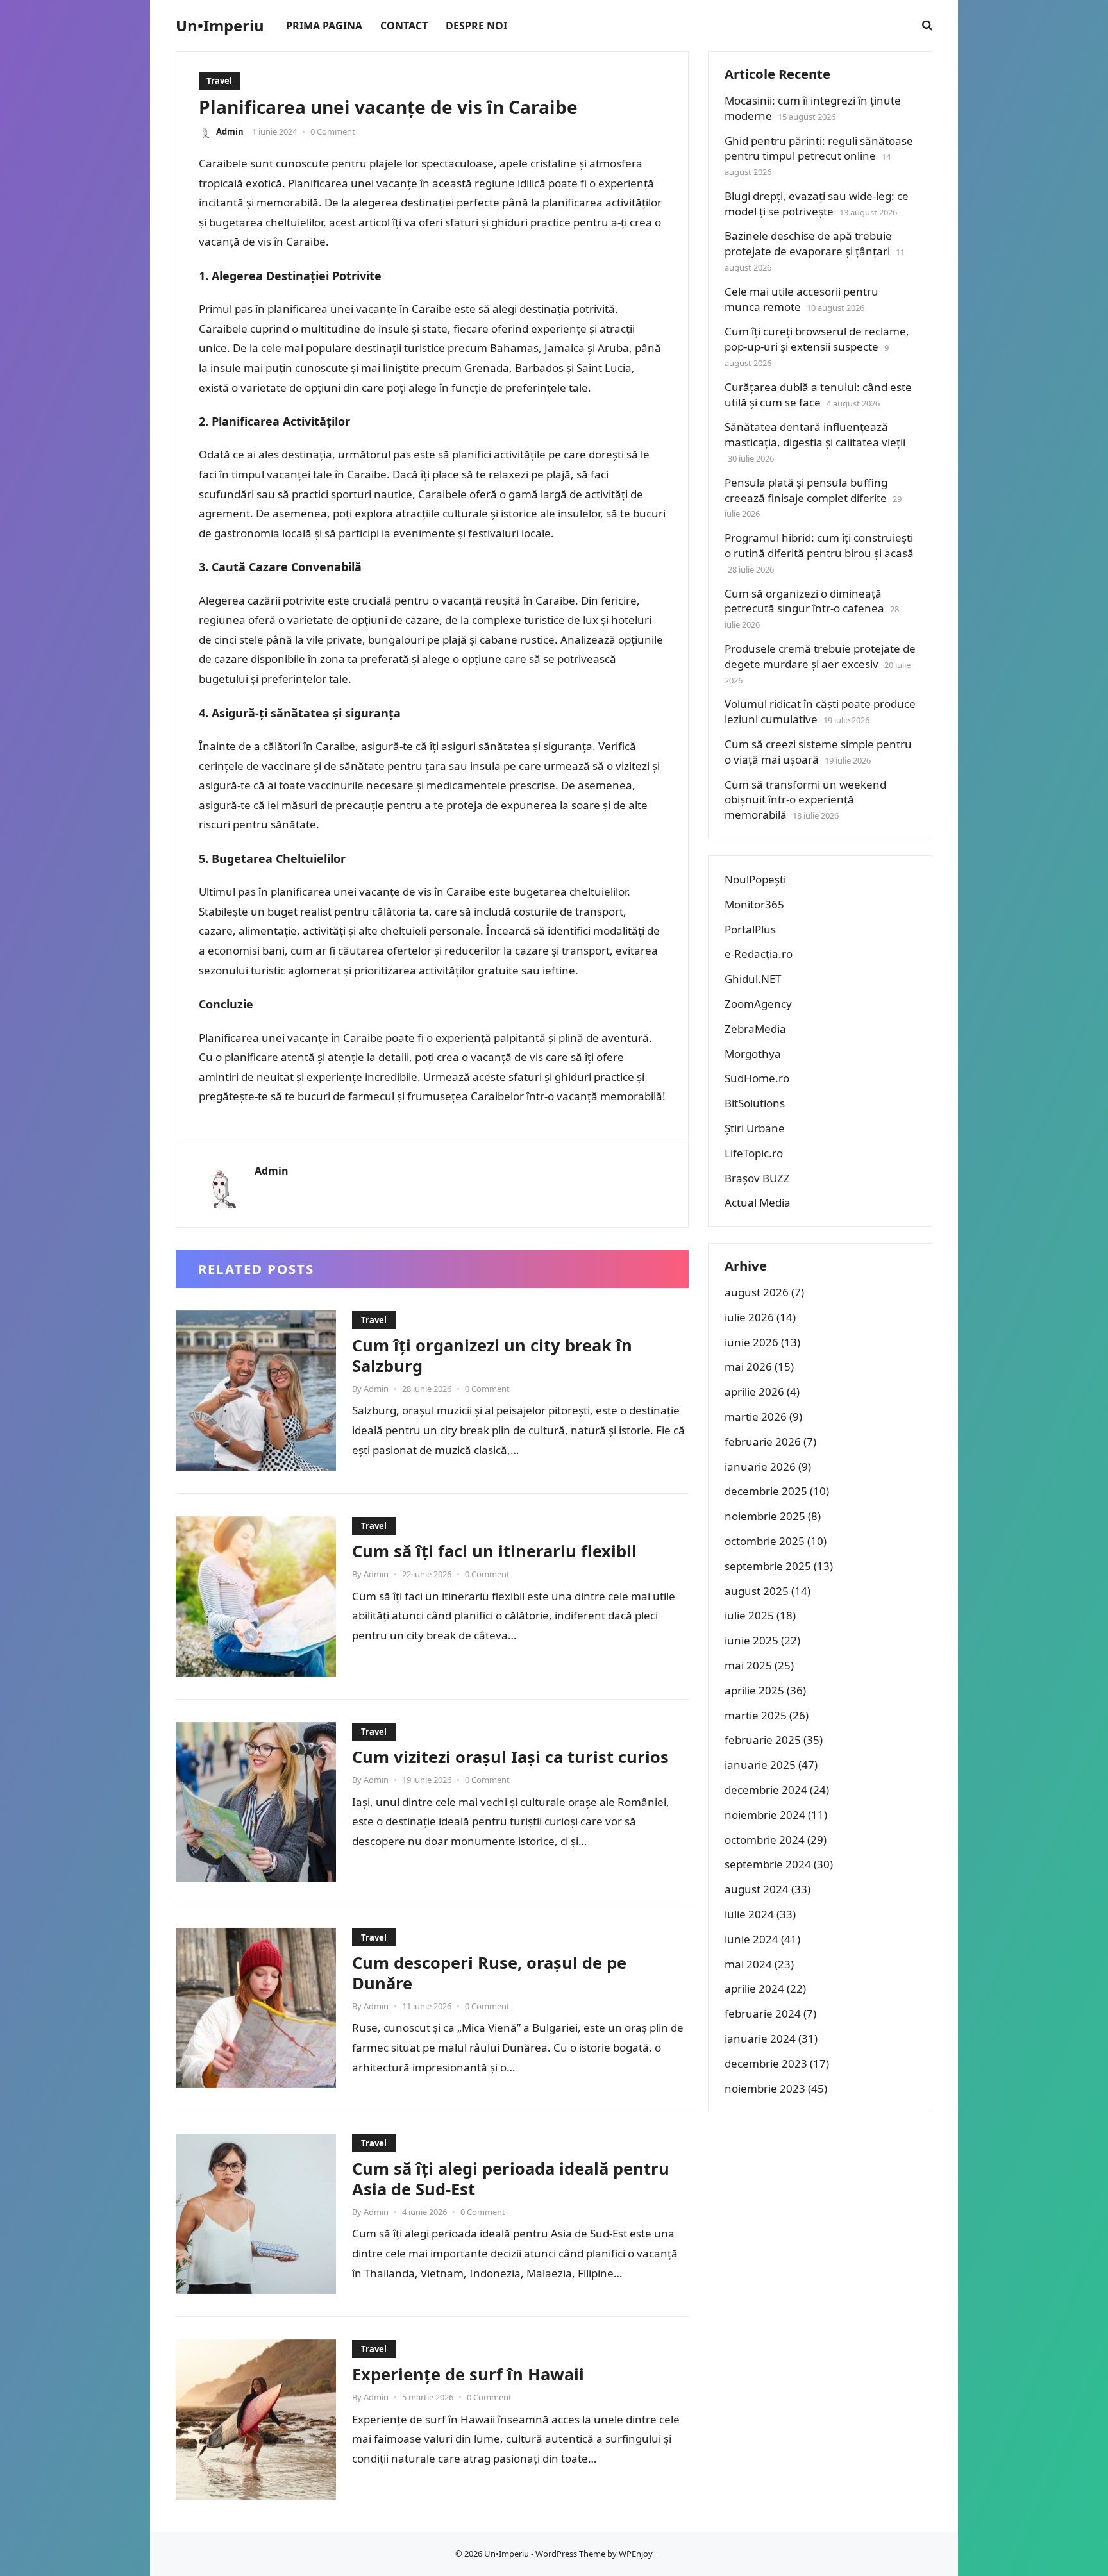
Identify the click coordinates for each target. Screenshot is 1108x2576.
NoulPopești (755, 879)
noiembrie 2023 (765, 2088)
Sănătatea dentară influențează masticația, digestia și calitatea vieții (815, 434)
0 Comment (333, 131)
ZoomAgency (758, 1004)
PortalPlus (750, 929)
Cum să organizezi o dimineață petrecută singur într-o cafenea (804, 601)
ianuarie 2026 (760, 1467)
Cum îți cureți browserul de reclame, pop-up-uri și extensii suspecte (817, 339)
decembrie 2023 (766, 2063)
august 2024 (757, 1889)
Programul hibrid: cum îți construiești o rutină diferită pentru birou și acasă (819, 545)
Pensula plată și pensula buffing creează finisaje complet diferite (806, 490)
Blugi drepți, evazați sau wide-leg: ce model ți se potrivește (817, 204)
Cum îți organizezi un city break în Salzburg (492, 1355)
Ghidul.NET (753, 979)
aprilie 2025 (754, 1690)
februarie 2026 (763, 1442)
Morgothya (753, 1054)
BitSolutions (755, 1103)
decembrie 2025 (766, 1491)
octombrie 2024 (765, 1840)
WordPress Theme (570, 2554)
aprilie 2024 (754, 1988)
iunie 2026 (751, 1342)
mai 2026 (748, 1367)
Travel (219, 81)
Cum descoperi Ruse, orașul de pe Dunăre (489, 1973)
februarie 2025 (763, 1740)
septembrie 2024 (768, 1864)
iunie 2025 (751, 1640)
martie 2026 (756, 1417)
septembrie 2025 (768, 1566)
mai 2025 (748, 1665)
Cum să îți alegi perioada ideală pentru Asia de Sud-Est (511, 2179)
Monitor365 (754, 904)
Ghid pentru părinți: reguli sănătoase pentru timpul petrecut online (819, 148)
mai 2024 (748, 1964)
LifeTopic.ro (754, 1153)
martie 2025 (756, 1715)
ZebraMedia (755, 1029)
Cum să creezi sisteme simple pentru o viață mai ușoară (818, 752)
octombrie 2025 (765, 1541)
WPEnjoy (636, 2554)
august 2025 (757, 1591)
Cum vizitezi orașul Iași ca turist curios (510, 1757)
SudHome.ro (757, 1078)
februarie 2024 (763, 2013)
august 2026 (757, 1292)
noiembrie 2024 (765, 1815)
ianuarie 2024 (760, 2038)
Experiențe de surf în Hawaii (468, 2374)
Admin (230, 131)
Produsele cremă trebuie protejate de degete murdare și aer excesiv (820, 656)
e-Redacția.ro (759, 954)
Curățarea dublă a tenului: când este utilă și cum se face (818, 395)
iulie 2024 (749, 1914)
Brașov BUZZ (757, 1178)
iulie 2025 (749, 1615)
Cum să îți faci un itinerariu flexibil (494, 1551)
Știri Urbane (755, 1128)
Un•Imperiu (220, 26)
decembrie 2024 (766, 1790)
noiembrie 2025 (765, 1516)
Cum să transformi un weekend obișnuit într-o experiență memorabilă (805, 800)
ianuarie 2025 (760, 1765)
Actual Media (758, 1202)
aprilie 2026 (754, 1392)
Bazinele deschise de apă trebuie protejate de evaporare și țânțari (808, 243)
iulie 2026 (749, 1317)
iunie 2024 (751, 1939)
